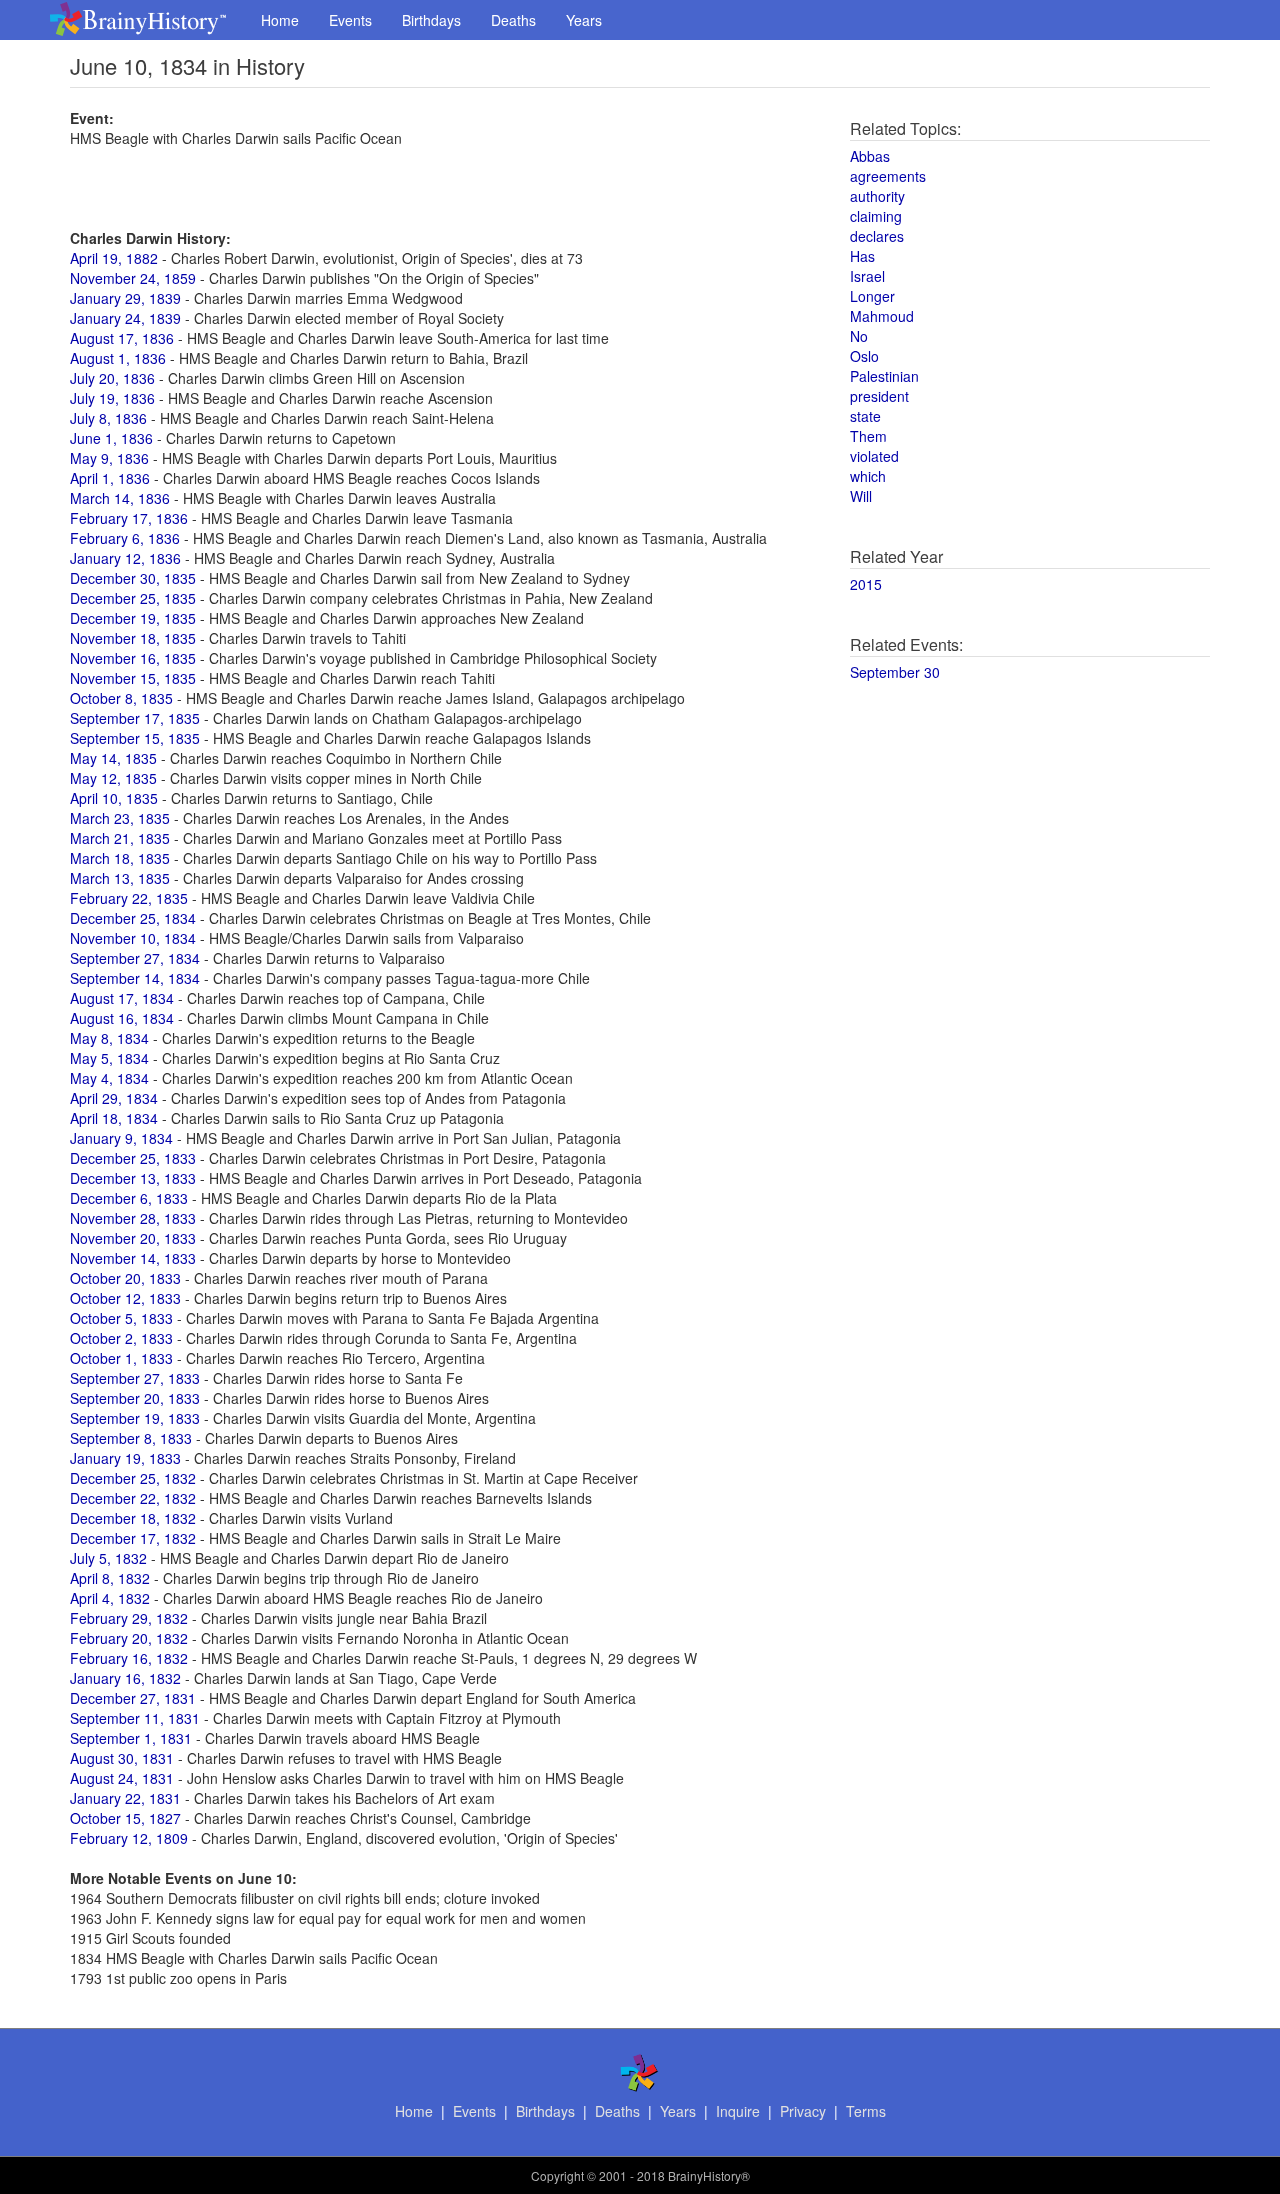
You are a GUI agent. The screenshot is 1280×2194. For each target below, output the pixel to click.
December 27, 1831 (133, 1698)
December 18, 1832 (133, 1518)
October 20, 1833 (125, 1278)
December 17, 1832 (133, 1538)
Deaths (513, 20)
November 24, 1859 (133, 278)
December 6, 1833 (129, 1198)
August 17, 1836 (122, 338)
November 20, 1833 (133, 1238)
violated (874, 456)
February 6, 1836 (125, 538)
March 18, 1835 (120, 858)
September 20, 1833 (135, 1398)
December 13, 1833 (133, 1178)
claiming (876, 216)
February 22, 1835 (129, 898)
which (868, 476)
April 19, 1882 (114, 258)
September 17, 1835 (135, 718)
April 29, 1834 (114, 1098)
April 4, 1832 (110, 1598)
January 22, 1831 (125, 1798)
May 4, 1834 (109, 1078)
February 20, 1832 (129, 1638)
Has (862, 256)
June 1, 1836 (111, 438)
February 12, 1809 (129, 1838)
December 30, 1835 (133, 578)
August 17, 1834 (122, 998)
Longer (872, 296)
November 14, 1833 (133, 1258)
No (859, 336)
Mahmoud (882, 316)
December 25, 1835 (133, 598)
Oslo (864, 356)
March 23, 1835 (120, 818)
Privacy (803, 2111)
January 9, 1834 (121, 1138)
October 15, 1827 (125, 1818)
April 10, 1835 (114, 798)
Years (584, 20)
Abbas (870, 156)
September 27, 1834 (135, 958)
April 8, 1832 (110, 1578)
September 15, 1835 (135, 738)
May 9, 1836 (109, 458)
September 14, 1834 (135, 978)
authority (877, 196)
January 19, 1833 (125, 1458)
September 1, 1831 (131, 1738)
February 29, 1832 (129, 1618)
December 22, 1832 (133, 1498)
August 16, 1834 (122, 1018)
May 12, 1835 (113, 778)
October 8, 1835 (121, 698)
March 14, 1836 (120, 498)
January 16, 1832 (125, 1678)
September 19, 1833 (135, 1418)
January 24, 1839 (125, 318)
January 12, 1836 (125, 558)
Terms (866, 2111)
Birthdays (431, 20)
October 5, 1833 (121, 1318)
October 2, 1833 (121, 1338)
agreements (888, 176)
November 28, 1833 (133, 1218)
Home (280, 20)
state (865, 416)
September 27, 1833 (135, 1378)
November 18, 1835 (133, 638)
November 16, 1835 (133, 658)
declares (877, 236)
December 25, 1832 (133, 1478)
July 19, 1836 (112, 398)
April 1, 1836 (110, 478)
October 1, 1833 (121, 1358)
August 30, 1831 (122, 1758)
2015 (866, 584)
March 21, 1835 (120, 838)
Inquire (738, 2111)
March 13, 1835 (120, 878)
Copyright (557, 2175)
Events (350, 20)
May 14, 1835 (113, 758)
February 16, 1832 (129, 1658)
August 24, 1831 (122, 1778)
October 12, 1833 (125, 1298)
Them (868, 436)
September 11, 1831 (135, 1718)
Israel (867, 276)
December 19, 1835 (133, 618)
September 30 (895, 672)
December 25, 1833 (133, 1158)
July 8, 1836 (108, 418)
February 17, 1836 (129, 518)
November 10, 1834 (133, 938)
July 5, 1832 (108, 1558)
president (879, 396)
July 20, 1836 (112, 378)
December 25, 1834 (133, 918)
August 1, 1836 (118, 358)
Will (861, 496)
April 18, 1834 (114, 1118)
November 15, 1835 (133, 678)
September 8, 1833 (131, 1438)
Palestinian (884, 376)
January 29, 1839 (125, 298)
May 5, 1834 (109, 1058)
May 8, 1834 (109, 1038)
